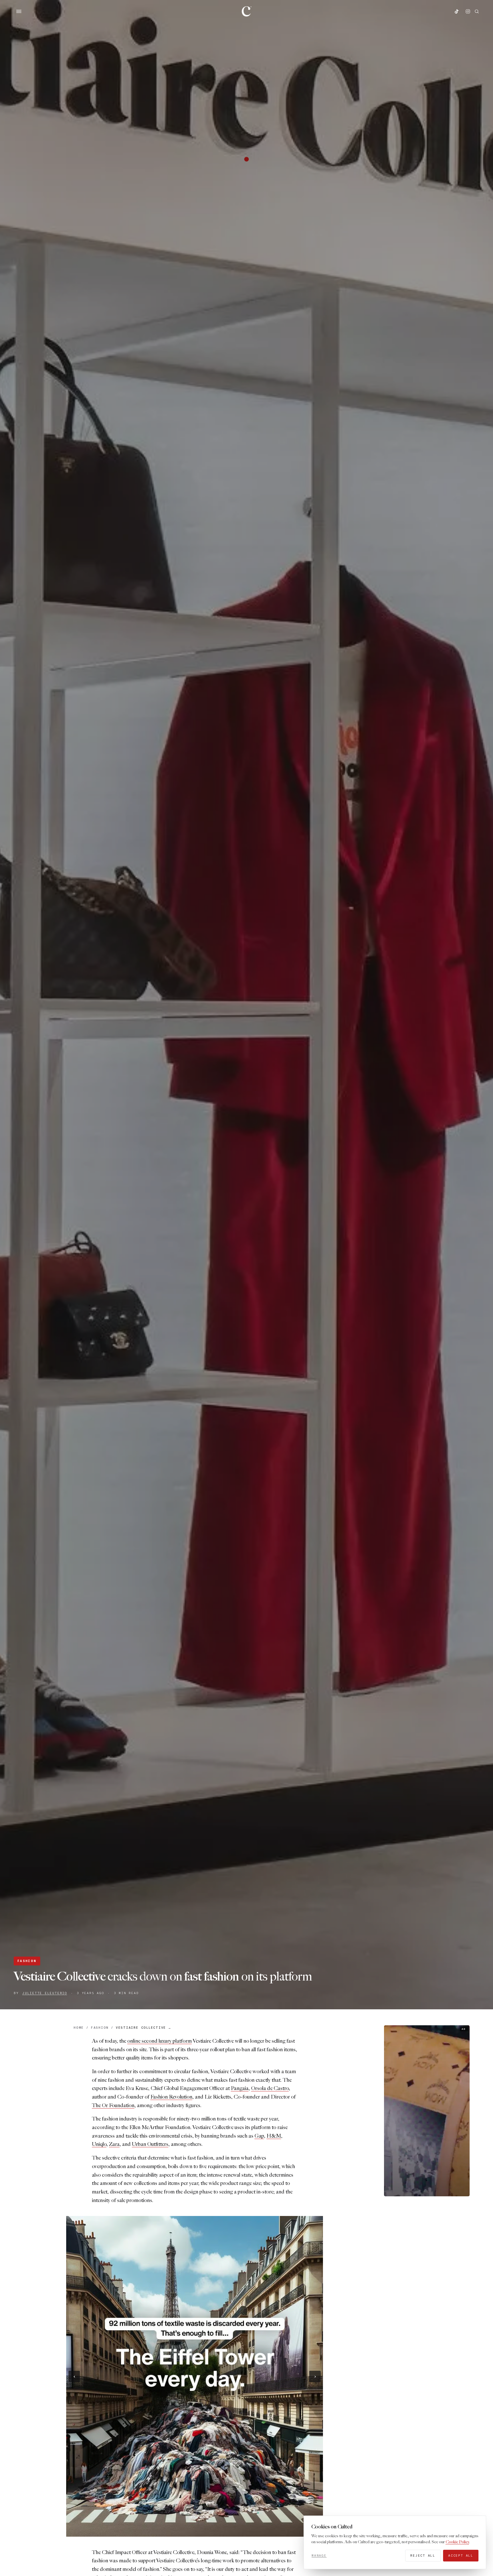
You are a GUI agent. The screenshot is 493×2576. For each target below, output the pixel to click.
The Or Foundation (113, 2106)
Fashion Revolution (171, 2097)
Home (79, 2028)
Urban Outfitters (150, 2144)
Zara (114, 2144)
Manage (319, 2555)
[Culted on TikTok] (456, 11)
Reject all (423, 2555)
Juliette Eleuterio (45, 1993)
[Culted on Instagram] (468, 11)
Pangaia (240, 2088)
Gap (259, 2136)
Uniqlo (99, 2144)
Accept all (461, 2555)
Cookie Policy (457, 2542)
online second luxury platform (159, 2041)
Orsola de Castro (270, 2088)
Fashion (27, 1961)
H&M (274, 2136)
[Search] (477, 11)
